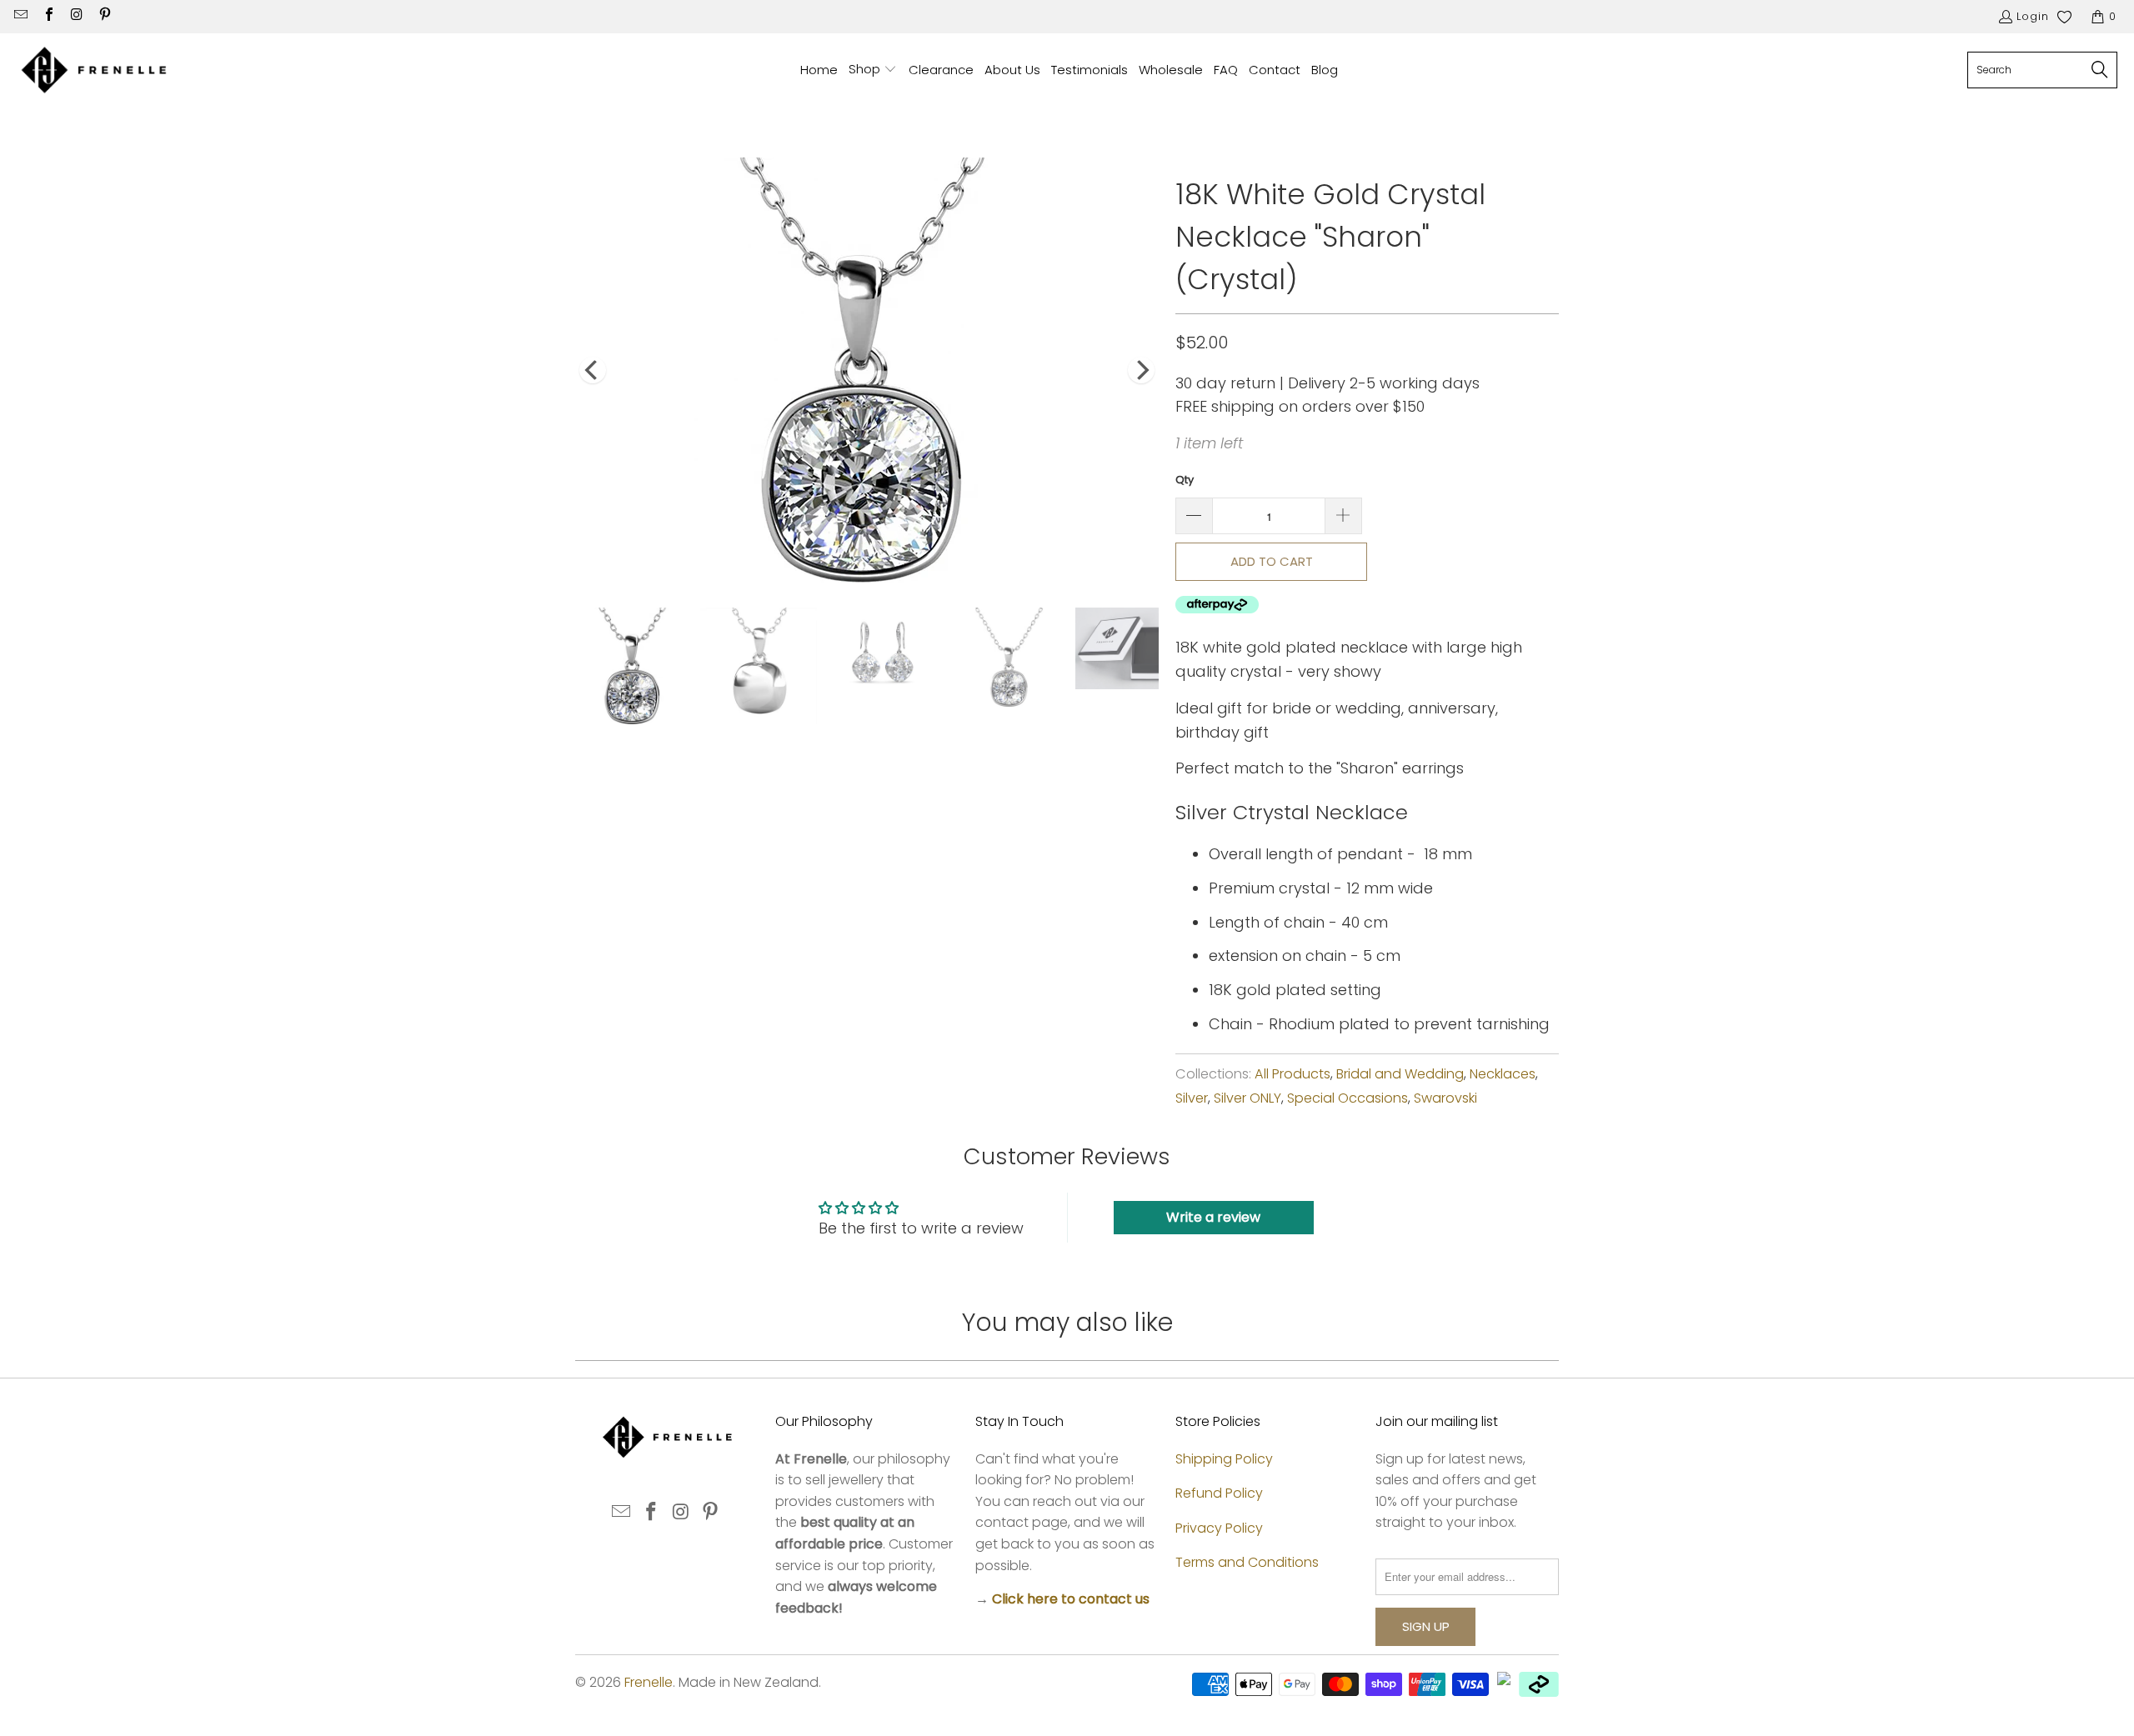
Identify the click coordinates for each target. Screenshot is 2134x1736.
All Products (1292, 1074)
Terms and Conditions (1247, 1562)
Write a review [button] (1213, 1217)
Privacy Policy (1219, 1528)
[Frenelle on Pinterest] (103, 16)
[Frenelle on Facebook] (48, 16)
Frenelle (649, 1682)
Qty (1185, 480)
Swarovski (1445, 1098)
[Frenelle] (94, 70)
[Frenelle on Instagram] (76, 16)
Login (2033, 16)
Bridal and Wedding (1400, 1074)
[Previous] (593, 370)
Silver (1192, 1098)
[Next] (1141, 370)
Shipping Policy (1224, 1459)
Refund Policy (1219, 1493)
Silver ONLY (1247, 1098)
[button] (873, 70)
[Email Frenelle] (20, 16)
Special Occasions (1348, 1098)
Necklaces (1503, 1074)
